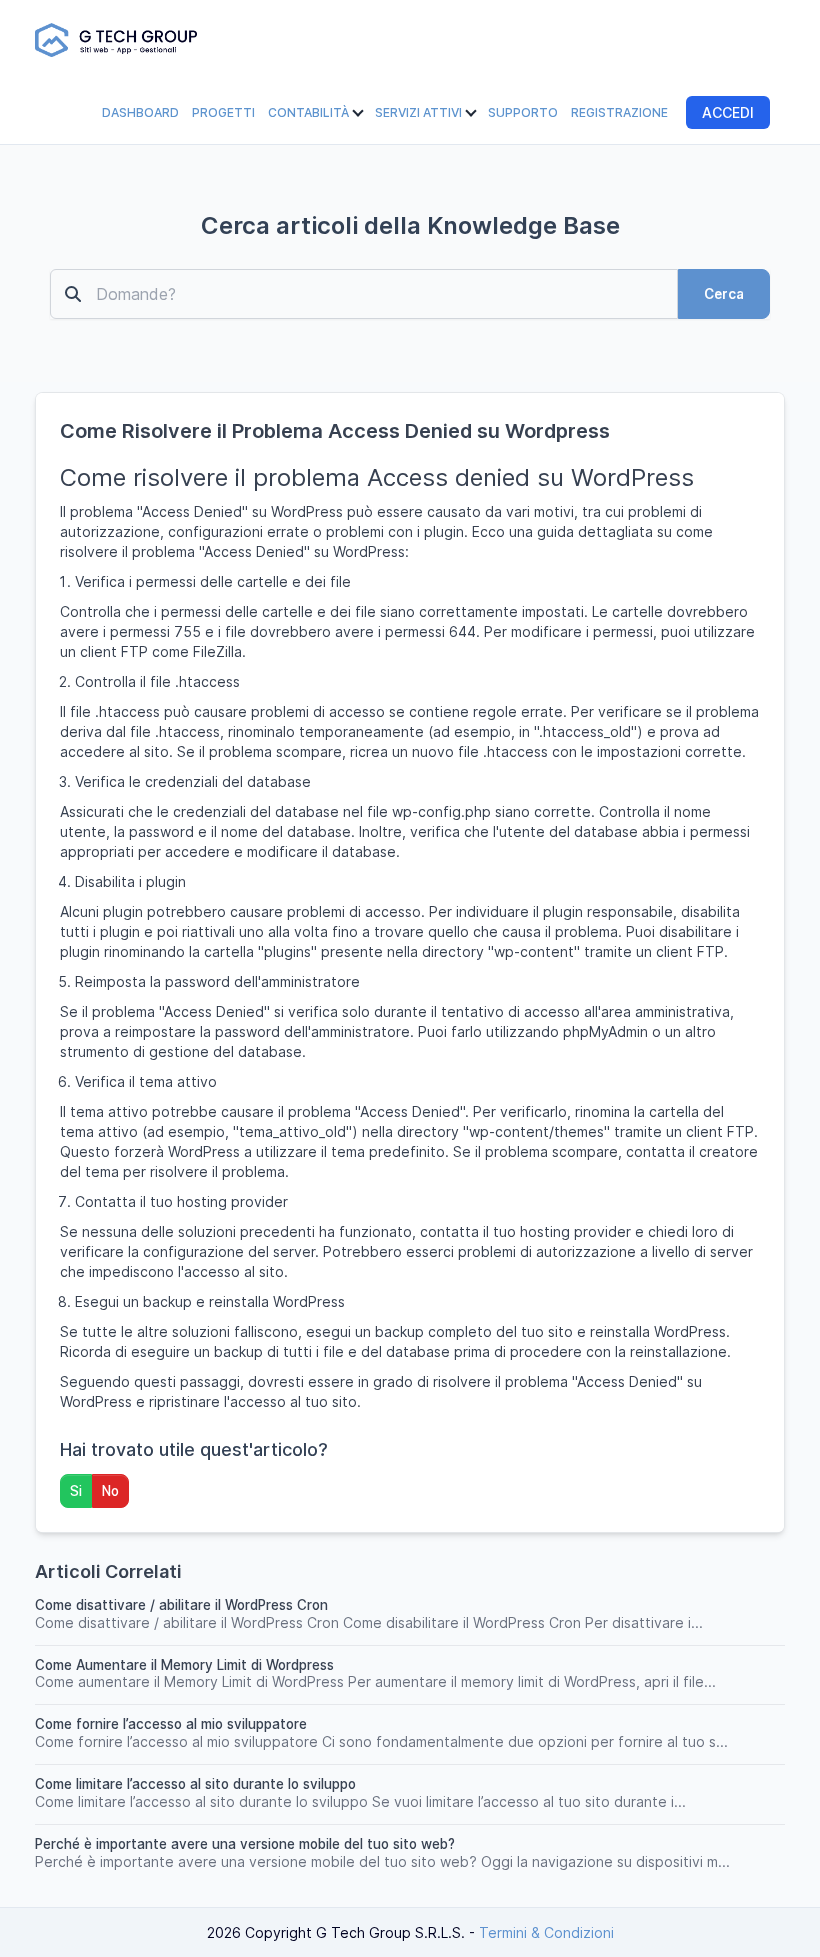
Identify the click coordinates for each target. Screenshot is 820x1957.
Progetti (223, 112)
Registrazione (619, 112)
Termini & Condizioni (546, 1932)
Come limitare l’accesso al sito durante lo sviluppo (195, 1784)
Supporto (523, 112)
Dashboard (140, 112)
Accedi (728, 112)
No (110, 1491)
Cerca (724, 294)
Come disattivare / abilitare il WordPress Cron (181, 1605)
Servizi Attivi (420, 112)
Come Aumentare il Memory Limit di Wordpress (184, 1665)
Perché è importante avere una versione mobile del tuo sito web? (245, 1844)
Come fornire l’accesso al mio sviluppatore (171, 1724)
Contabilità (310, 112)
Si (76, 1491)
